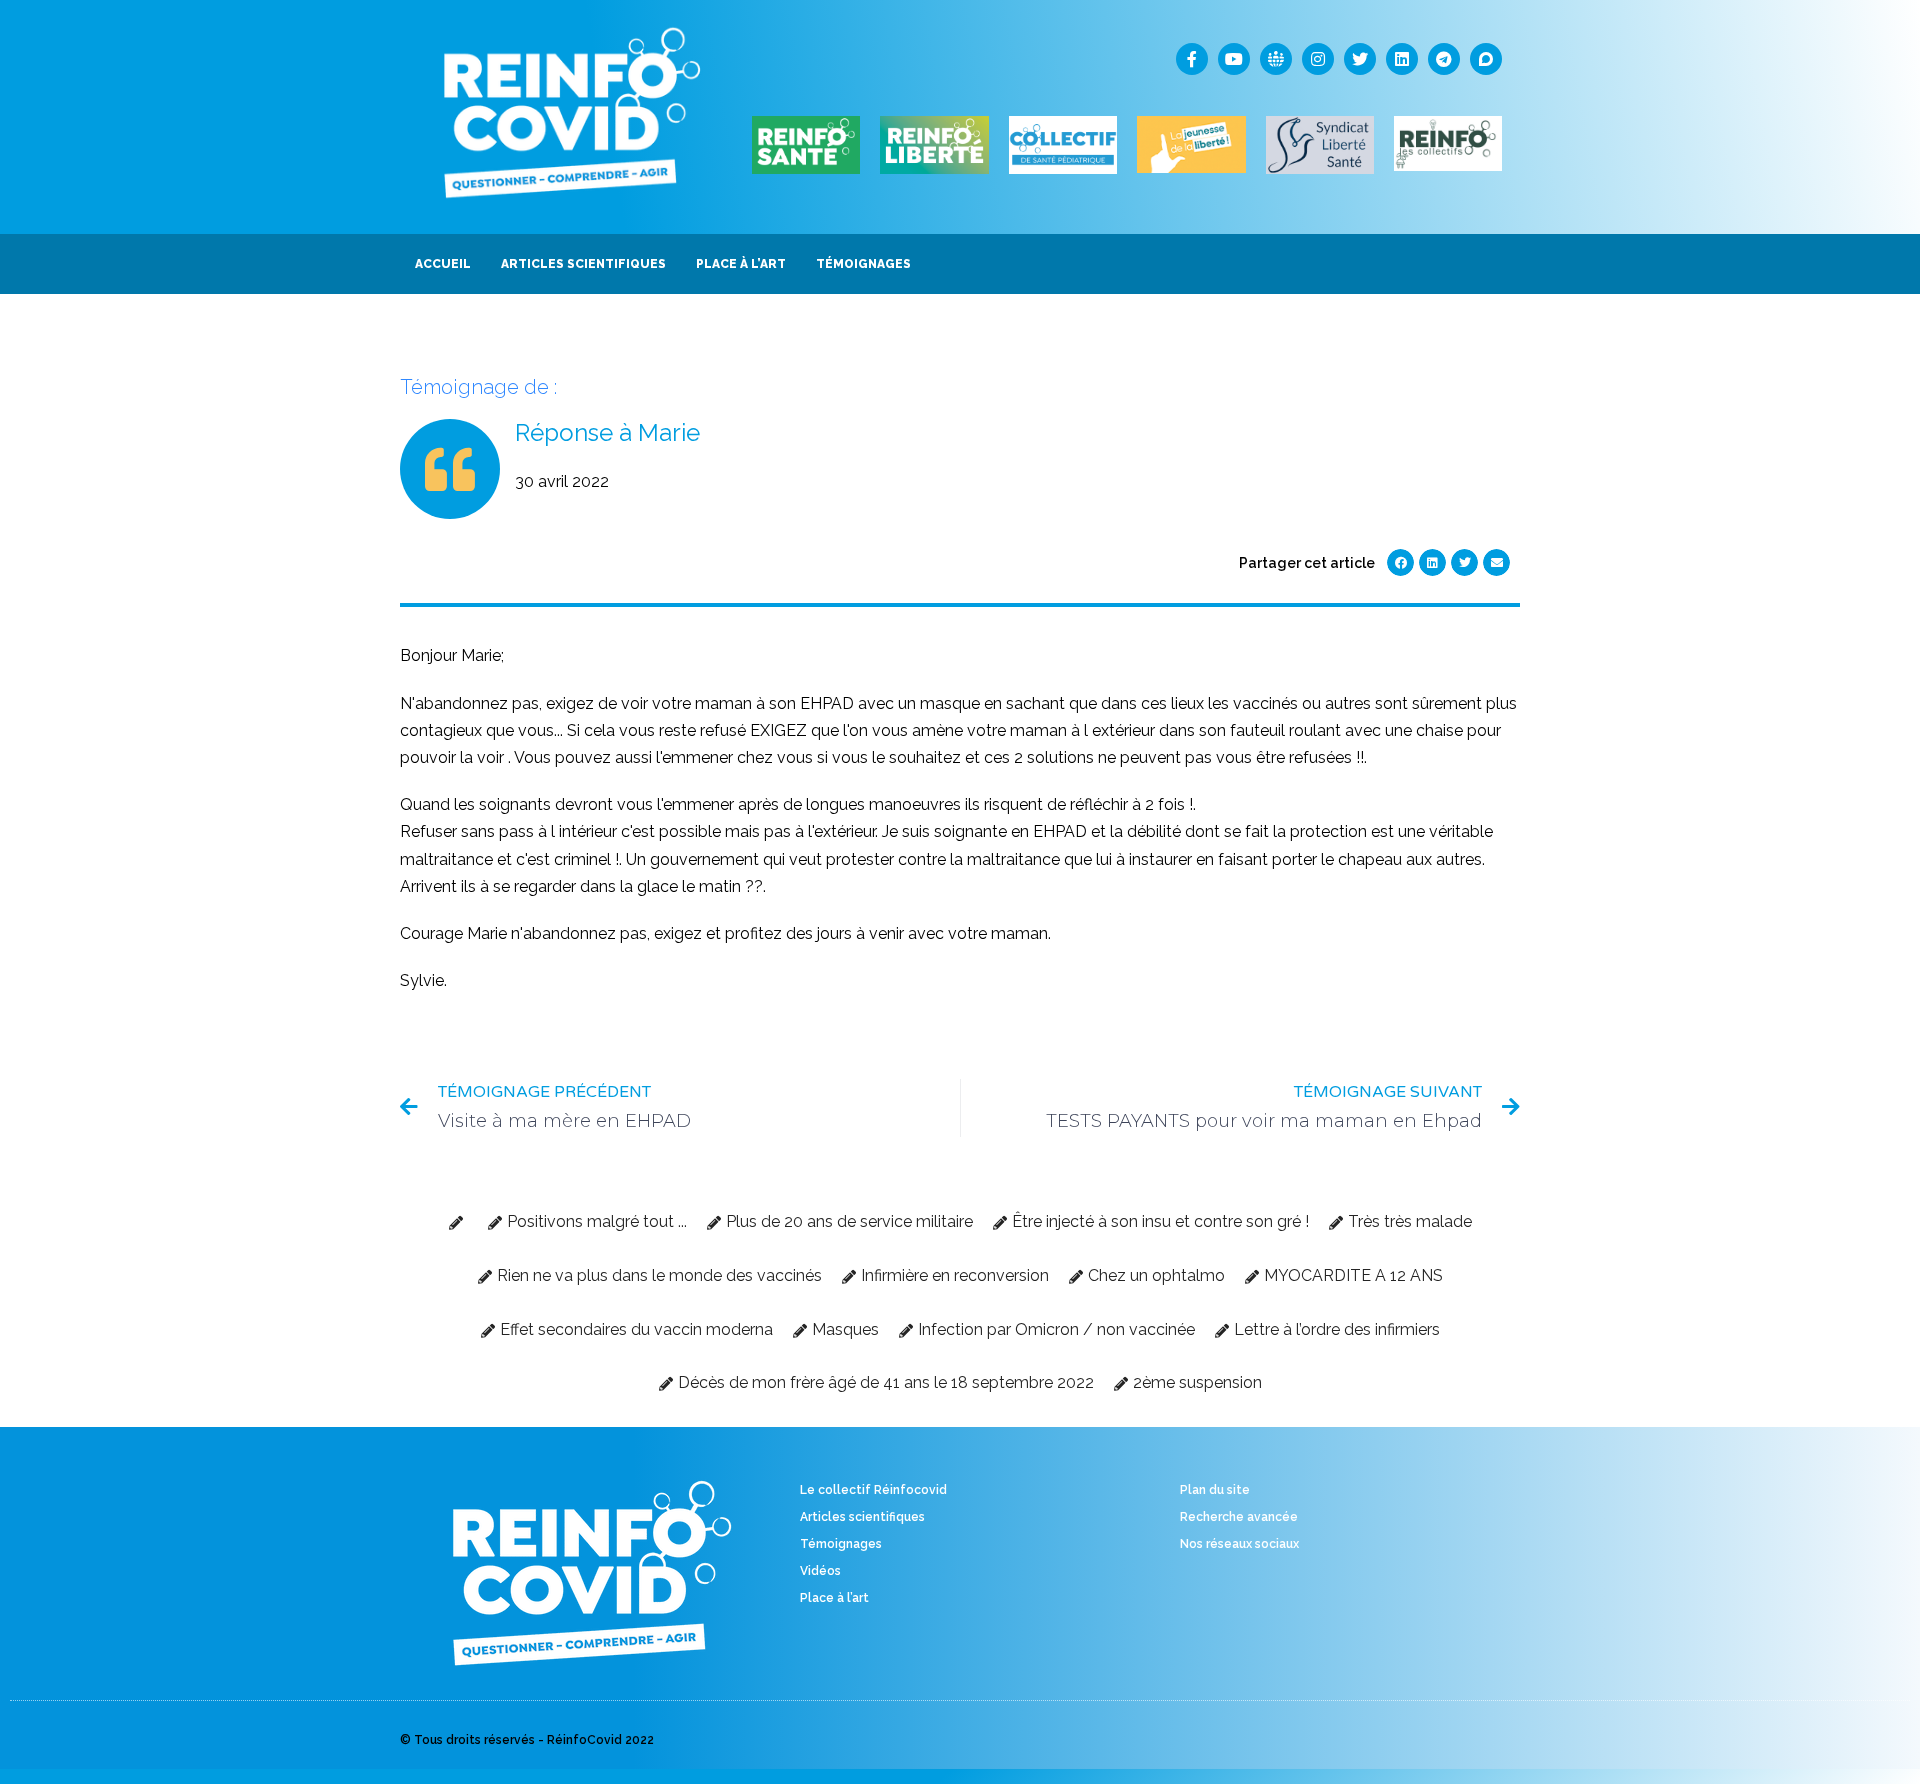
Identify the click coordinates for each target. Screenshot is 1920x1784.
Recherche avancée (1239, 1517)
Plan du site (1215, 1490)
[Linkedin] (1402, 59)
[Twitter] (1360, 59)
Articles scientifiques (862, 1517)
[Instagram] (1318, 59)
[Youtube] (1234, 59)
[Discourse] (1486, 59)
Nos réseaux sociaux (1239, 1544)
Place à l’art (834, 1598)
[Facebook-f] (1192, 59)
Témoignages (841, 1544)
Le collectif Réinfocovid (873, 1490)
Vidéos (820, 1571)
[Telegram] (1444, 59)
